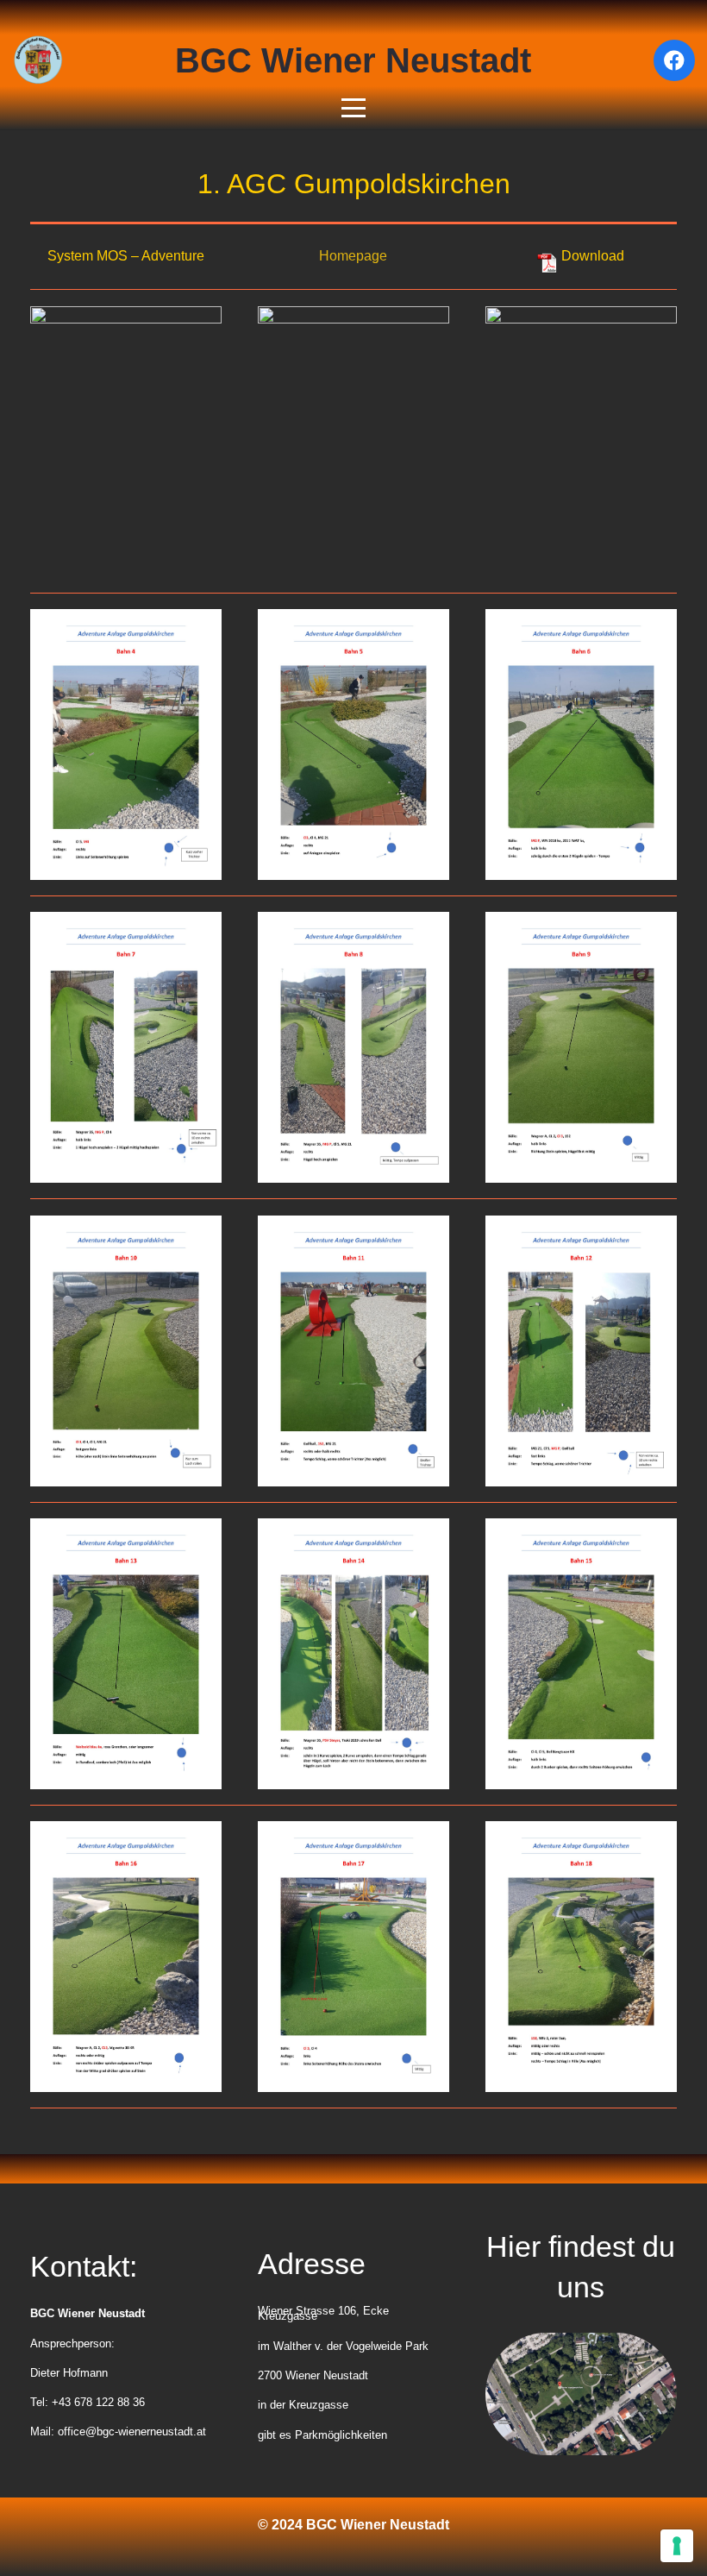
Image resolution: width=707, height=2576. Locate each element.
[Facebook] (674, 60)
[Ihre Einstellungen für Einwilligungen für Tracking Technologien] (677, 2546)
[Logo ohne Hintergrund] (38, 60)
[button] (353, 108)
